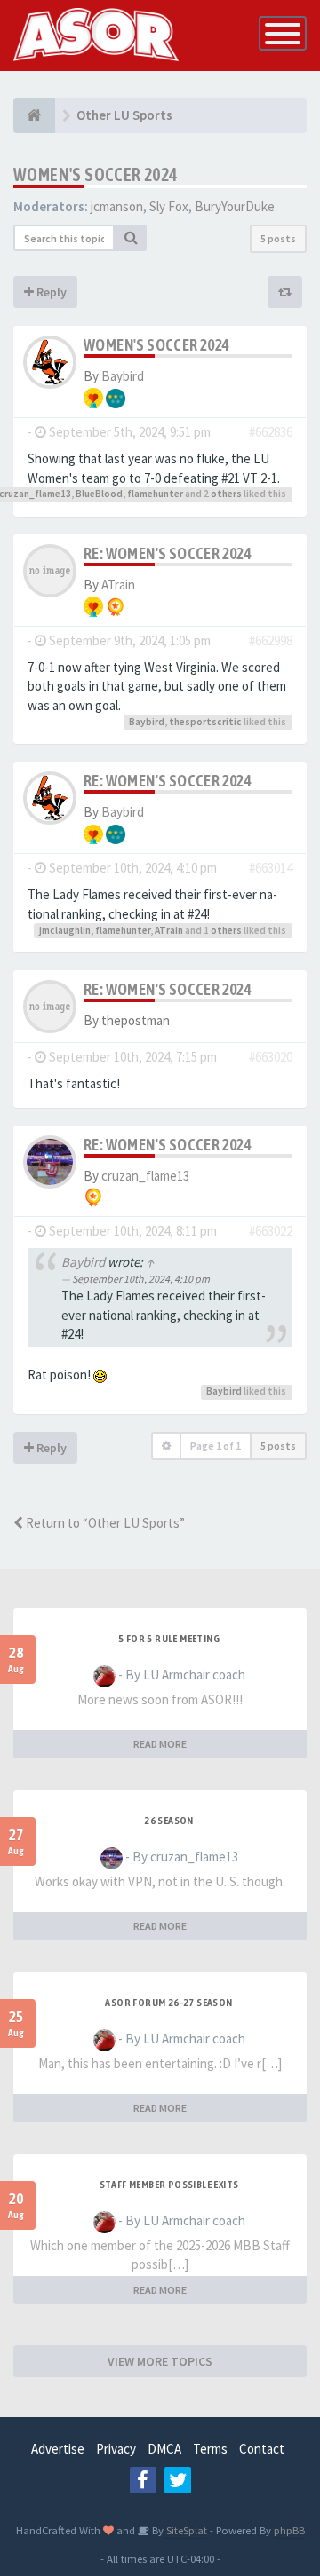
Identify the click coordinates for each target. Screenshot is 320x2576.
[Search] (131, 238)
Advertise (58, 2449)
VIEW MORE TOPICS (160, 2361)
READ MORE (160, 1744)
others (226, 494)
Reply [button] (50, 292)
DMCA (164, 2449)
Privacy (116, 2449)
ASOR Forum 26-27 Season (168, 2003)
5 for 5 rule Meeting (169, 1639)
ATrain (118, 585)
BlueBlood (99, 494)
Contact (262, 2449)
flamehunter (155, 494)
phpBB (289, 2530)
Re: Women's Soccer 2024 (168, 553)
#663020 (271, 1057)
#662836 (271, 432)
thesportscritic (205, 722)
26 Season (169, 1821)
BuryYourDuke (235, 206)
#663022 (271, 1231)
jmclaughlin (65, 930)
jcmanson (117, 206)
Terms (210, 2449)
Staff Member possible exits (169, 2185)
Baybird (123, 376)
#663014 (271, 868)
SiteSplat (185, 2530)
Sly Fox (169, 206)
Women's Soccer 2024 (96, 174)
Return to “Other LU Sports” (104, 1523)
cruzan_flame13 (145, 1176)
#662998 (271, 640)
